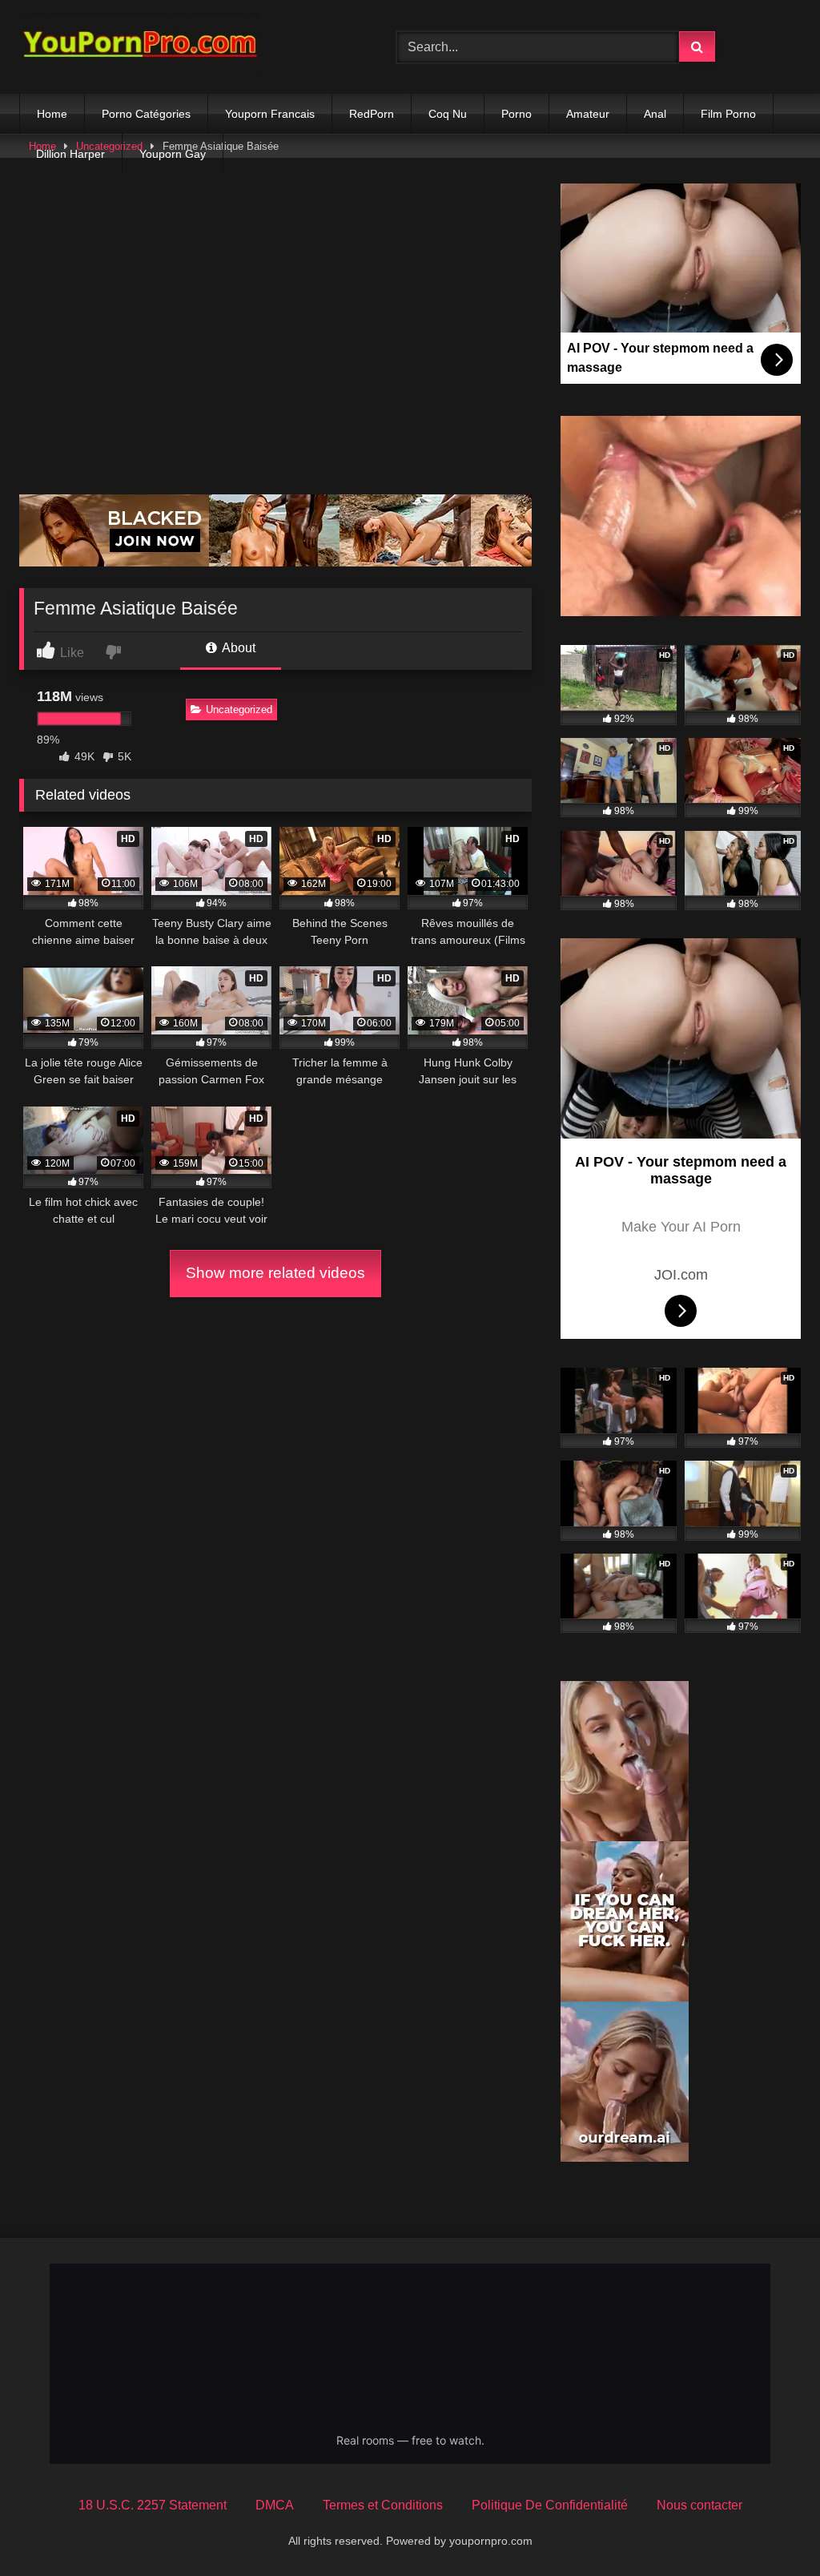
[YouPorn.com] (183, 47)
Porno (517, 114)
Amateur (588, 114)
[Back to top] (770, 2528)
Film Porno (728, 114)
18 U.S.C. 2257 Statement (153, 2505)
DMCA (275, 2505)
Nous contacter (699, 2505)
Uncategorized (239, 710)
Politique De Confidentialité (550, 2505)
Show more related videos (275, 1273)
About (237, 648)
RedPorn (372, 114)
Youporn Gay (173, 154)
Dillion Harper (70, 154)
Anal (655, 114)
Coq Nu (448, 114)
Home (52, 114)
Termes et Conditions (383, 2505)
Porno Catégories (146, 114)
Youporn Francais (270, 114)
